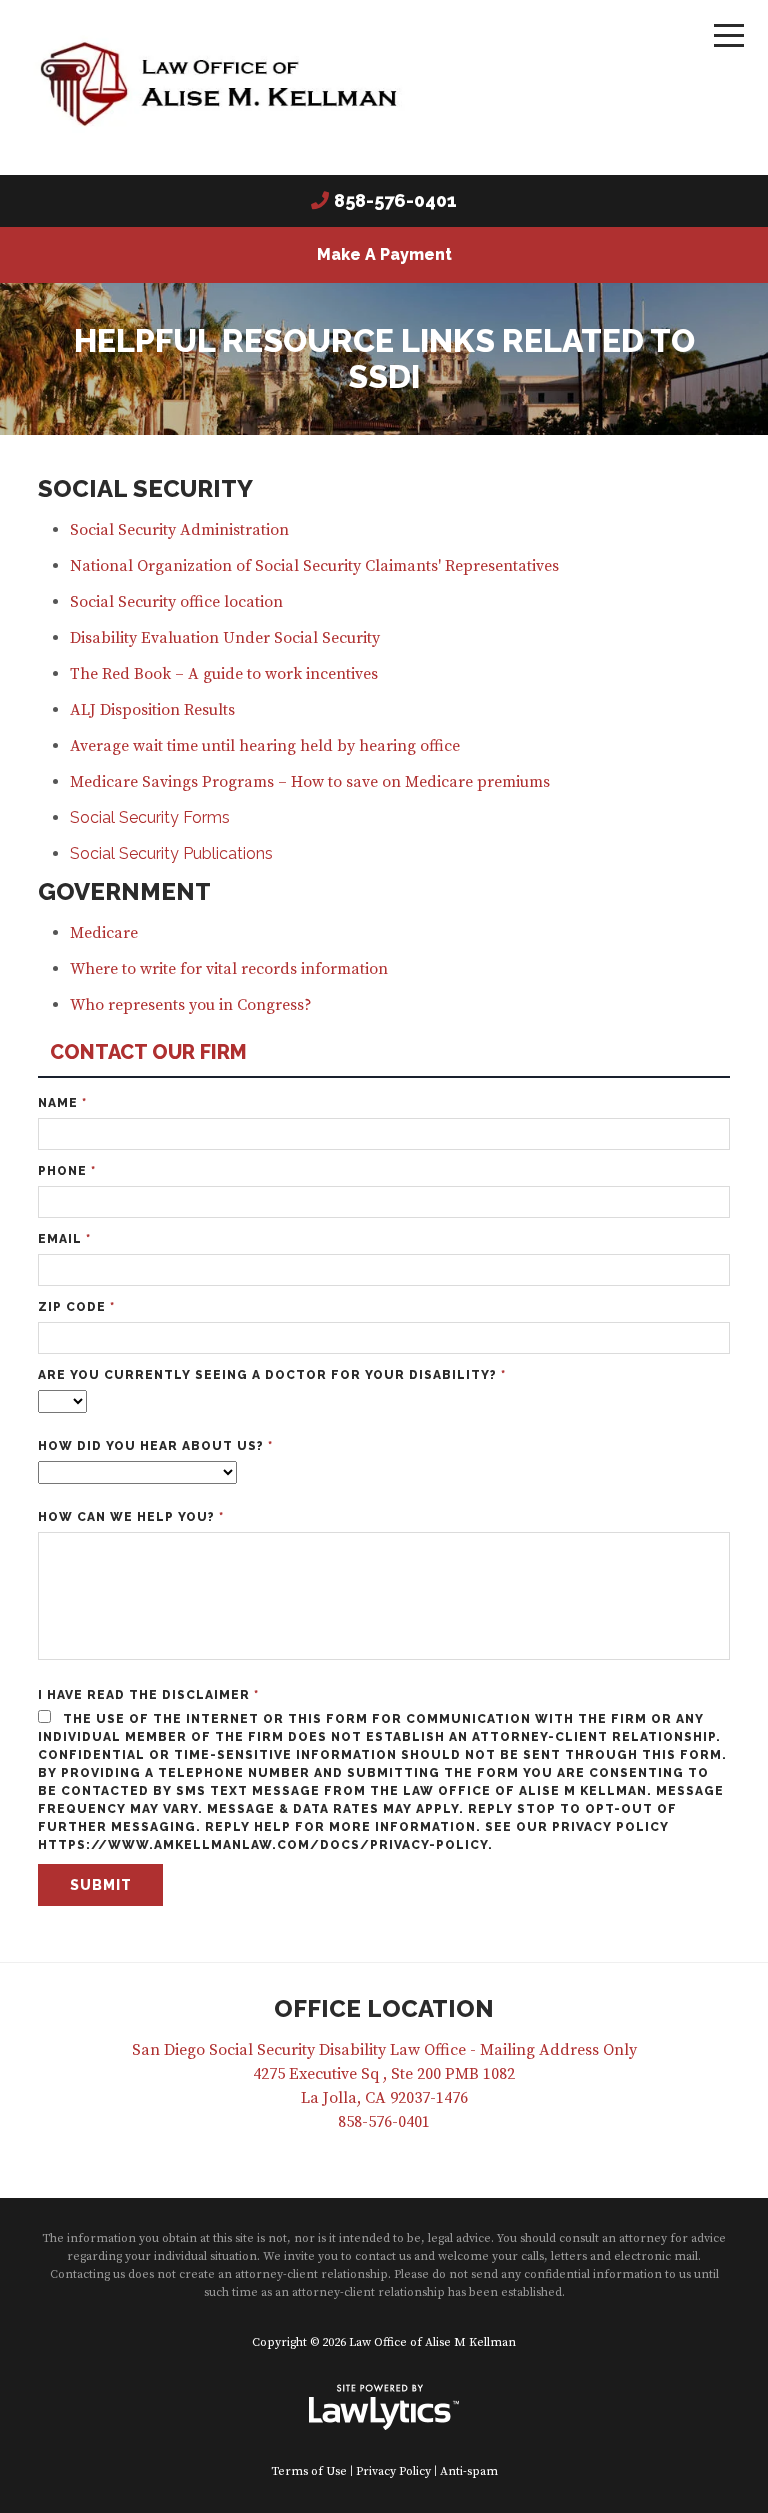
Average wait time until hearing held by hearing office (265, 746)
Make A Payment (384, 254)
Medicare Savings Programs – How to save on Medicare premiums (310, 782)
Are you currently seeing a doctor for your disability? (272, 1375)
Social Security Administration (179, 530)
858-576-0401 (395, 200)
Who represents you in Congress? (191, 1005)
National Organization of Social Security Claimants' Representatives (314, 566)
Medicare (104, 933)
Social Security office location (176, 602)
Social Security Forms (150, 817)
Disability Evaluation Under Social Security (225, 638)
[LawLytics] (384, 2407)
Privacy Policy (393, 2471)
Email (64, 1239)
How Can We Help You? (131, 1517)
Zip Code (76, 1307)
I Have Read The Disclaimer (148, 1695)
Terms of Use (309, 2471)
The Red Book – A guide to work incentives (224, 674)
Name (62, 1103)
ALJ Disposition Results (158, 710)
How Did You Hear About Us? (155, 1446)
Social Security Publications (171, 853)
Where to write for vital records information (229, 969)
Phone (67, 1171)
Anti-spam (469, 2471)
